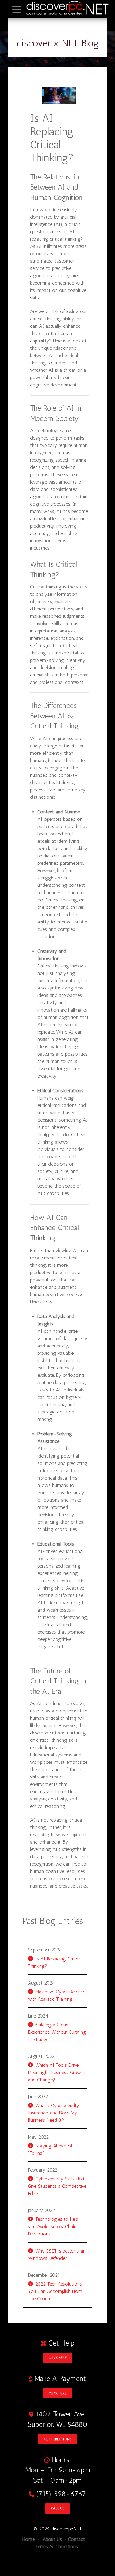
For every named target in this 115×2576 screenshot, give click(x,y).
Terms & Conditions (56, 2547)
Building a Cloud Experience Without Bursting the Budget (57, 2032)
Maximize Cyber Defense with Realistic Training (57, 1995)
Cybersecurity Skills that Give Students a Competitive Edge (57, 2186)
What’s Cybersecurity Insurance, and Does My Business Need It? (54, 2113)
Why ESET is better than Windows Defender (57, 2255)
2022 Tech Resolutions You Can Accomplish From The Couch (55, 2291)
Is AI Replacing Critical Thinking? (55, 1962)
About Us (52, 2539)
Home (29, 2539)
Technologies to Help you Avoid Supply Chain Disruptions (53, 2226)
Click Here (57, 2358)
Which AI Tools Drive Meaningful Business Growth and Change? (57, 2072)
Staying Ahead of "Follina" (50, 2149)
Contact (77, 2539)
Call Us (58, 2508)
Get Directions (58, 2439)
